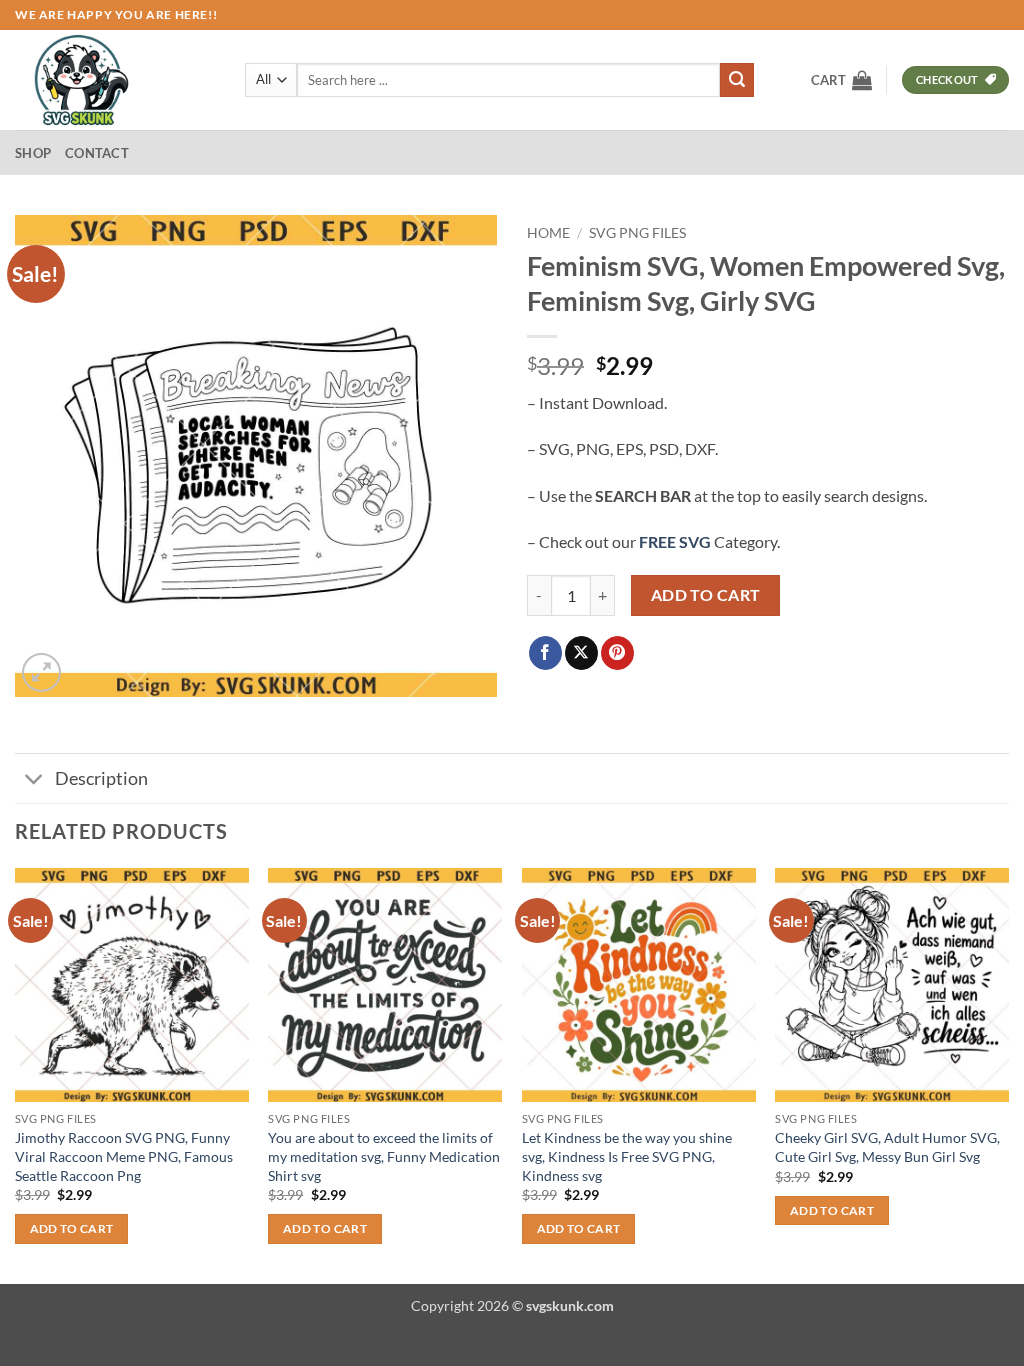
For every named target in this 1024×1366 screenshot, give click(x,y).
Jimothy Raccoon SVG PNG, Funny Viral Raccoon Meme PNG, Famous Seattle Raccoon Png (124, 1156)
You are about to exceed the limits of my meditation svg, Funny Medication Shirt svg (384, 1156)
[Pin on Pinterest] (617, 653)
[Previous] (16, 1073)
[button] (841, 80)
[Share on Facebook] (545, 653)
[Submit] (737, 80)
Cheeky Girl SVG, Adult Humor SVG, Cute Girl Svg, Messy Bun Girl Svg (887, 1147)
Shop (33, 153)
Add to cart (706, 595)
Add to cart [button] (72, 1228)
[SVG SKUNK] (115, 80)
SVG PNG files (637, 233)
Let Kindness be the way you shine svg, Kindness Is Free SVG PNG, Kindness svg (627, 1156)
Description (101, 778)
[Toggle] (34, 780)
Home (548, 233)
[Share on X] (581, 653)
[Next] (1008, 1073)
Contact (97, 153)
